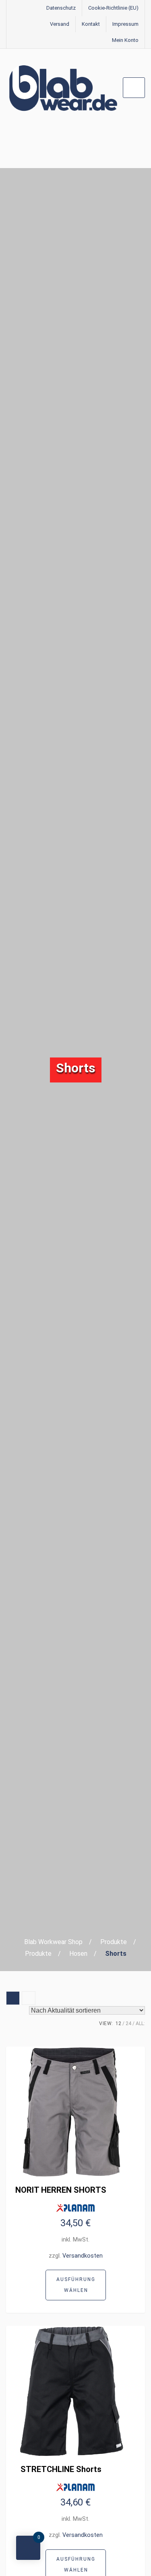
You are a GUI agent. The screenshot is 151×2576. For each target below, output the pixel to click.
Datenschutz (61, 8)
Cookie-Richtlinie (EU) (113, 8)
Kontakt (91, 24)
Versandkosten (83, 2256)
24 (128, 2023)
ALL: (140, 2023)
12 (118, 2023)
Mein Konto (125, 40)
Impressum (125, 24)
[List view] (29, 1998)
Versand (60, 24)
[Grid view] (13, 1998)
